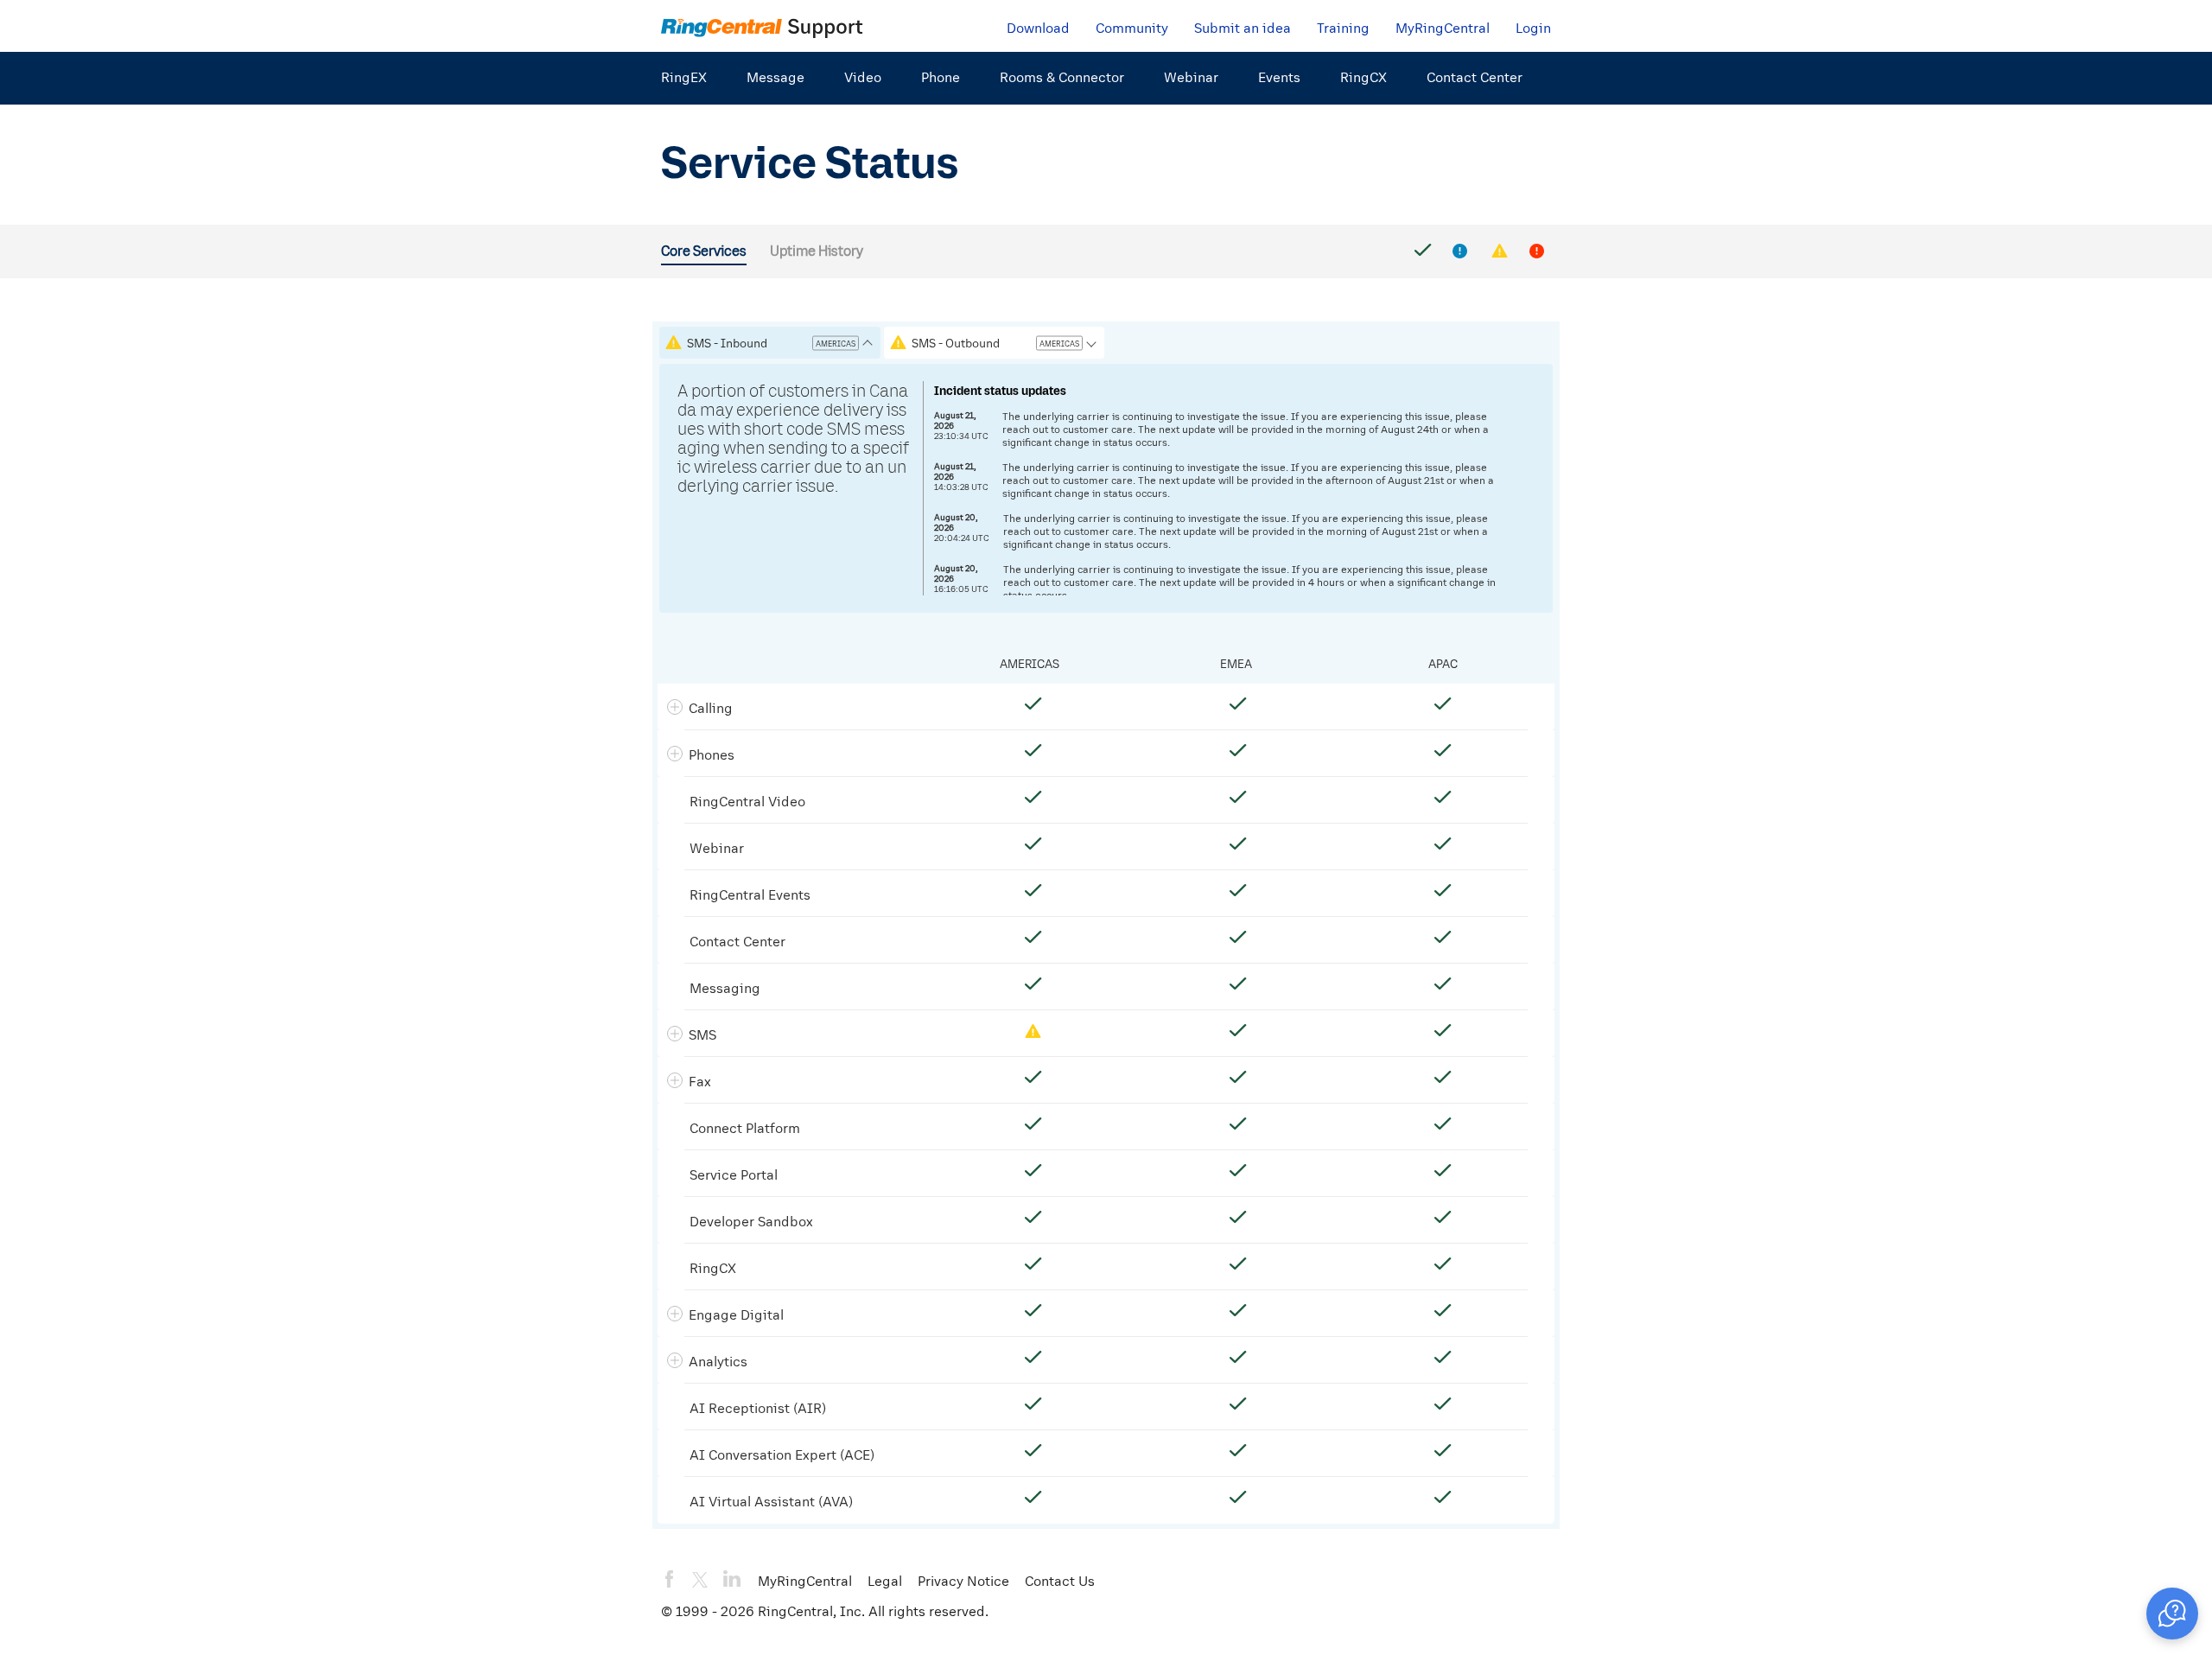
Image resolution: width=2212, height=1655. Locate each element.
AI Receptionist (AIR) (758, 1408)
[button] (2172, 1614)
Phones (712, 754)
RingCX (1363, 77)
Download (1038, 28)
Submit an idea (1243, 28)
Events (1279, 77)
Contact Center (1475, 77)
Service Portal (734, 1174)
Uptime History (817, 251)
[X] (700, 1580)
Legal (885, 1581)
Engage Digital (736, 1314)
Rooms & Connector (1062, 77)
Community (1132, 28)
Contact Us (1060, 1581)
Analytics (718, 1361)
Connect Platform (745, 1128)
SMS (702, 1034)
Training (1343, 28)
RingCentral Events (750, 894)
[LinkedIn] (732, 1579)
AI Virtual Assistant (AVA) (771, 1501)
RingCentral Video (747, 801)
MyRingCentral (1443, 28)
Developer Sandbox (751, 1221)
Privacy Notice (963, 1581)
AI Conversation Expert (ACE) (782, 1454)
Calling (711, 708)
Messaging (725, 988)
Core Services (704, 251)
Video (863, 77)
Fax (700, 1081)
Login (1533, 28)
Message (775, 77)
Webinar (1191, 77)
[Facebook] (670, 1579)
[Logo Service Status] (762, 27)
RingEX (684, 77)
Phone (941, 77)
